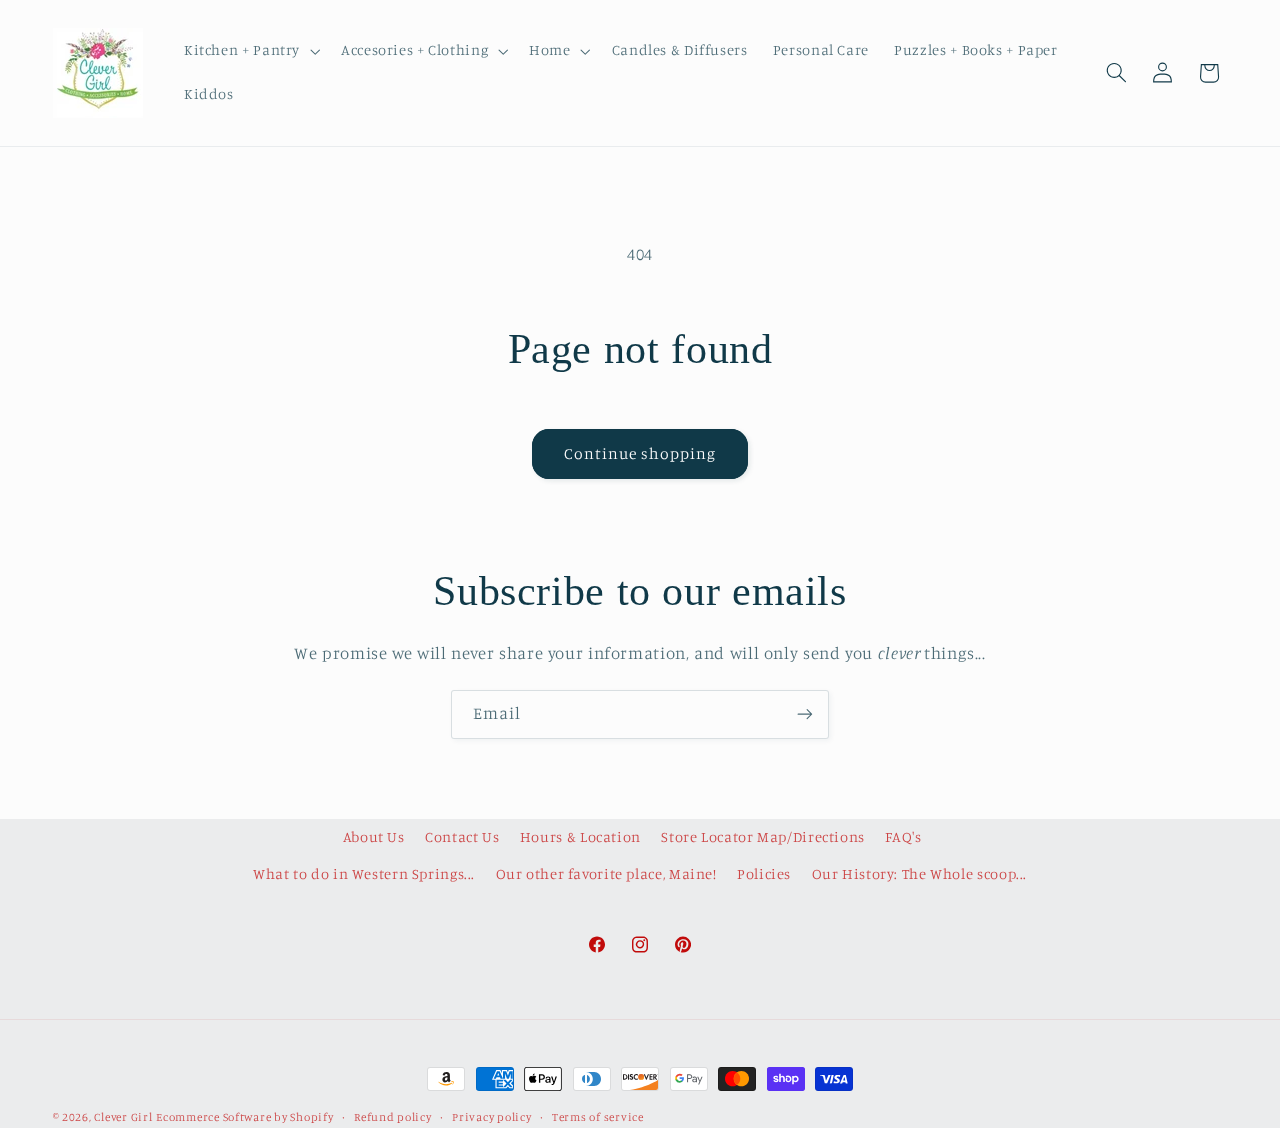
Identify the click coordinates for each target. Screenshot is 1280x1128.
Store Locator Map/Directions (763, 836)
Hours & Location (580, 836)
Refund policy (393, 1117)
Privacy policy (491, 1117)
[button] (249, 51)
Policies (764, 873)
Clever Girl (123, 1117)
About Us (374, 836)
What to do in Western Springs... (364, 873)
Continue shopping (640, 453)
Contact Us (462, 836)
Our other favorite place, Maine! (606, 873)
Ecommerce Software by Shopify (244, 1117)
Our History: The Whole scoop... (920, 873)
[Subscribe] (805, 714)
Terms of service (598, 1117)
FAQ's (903, 836)
